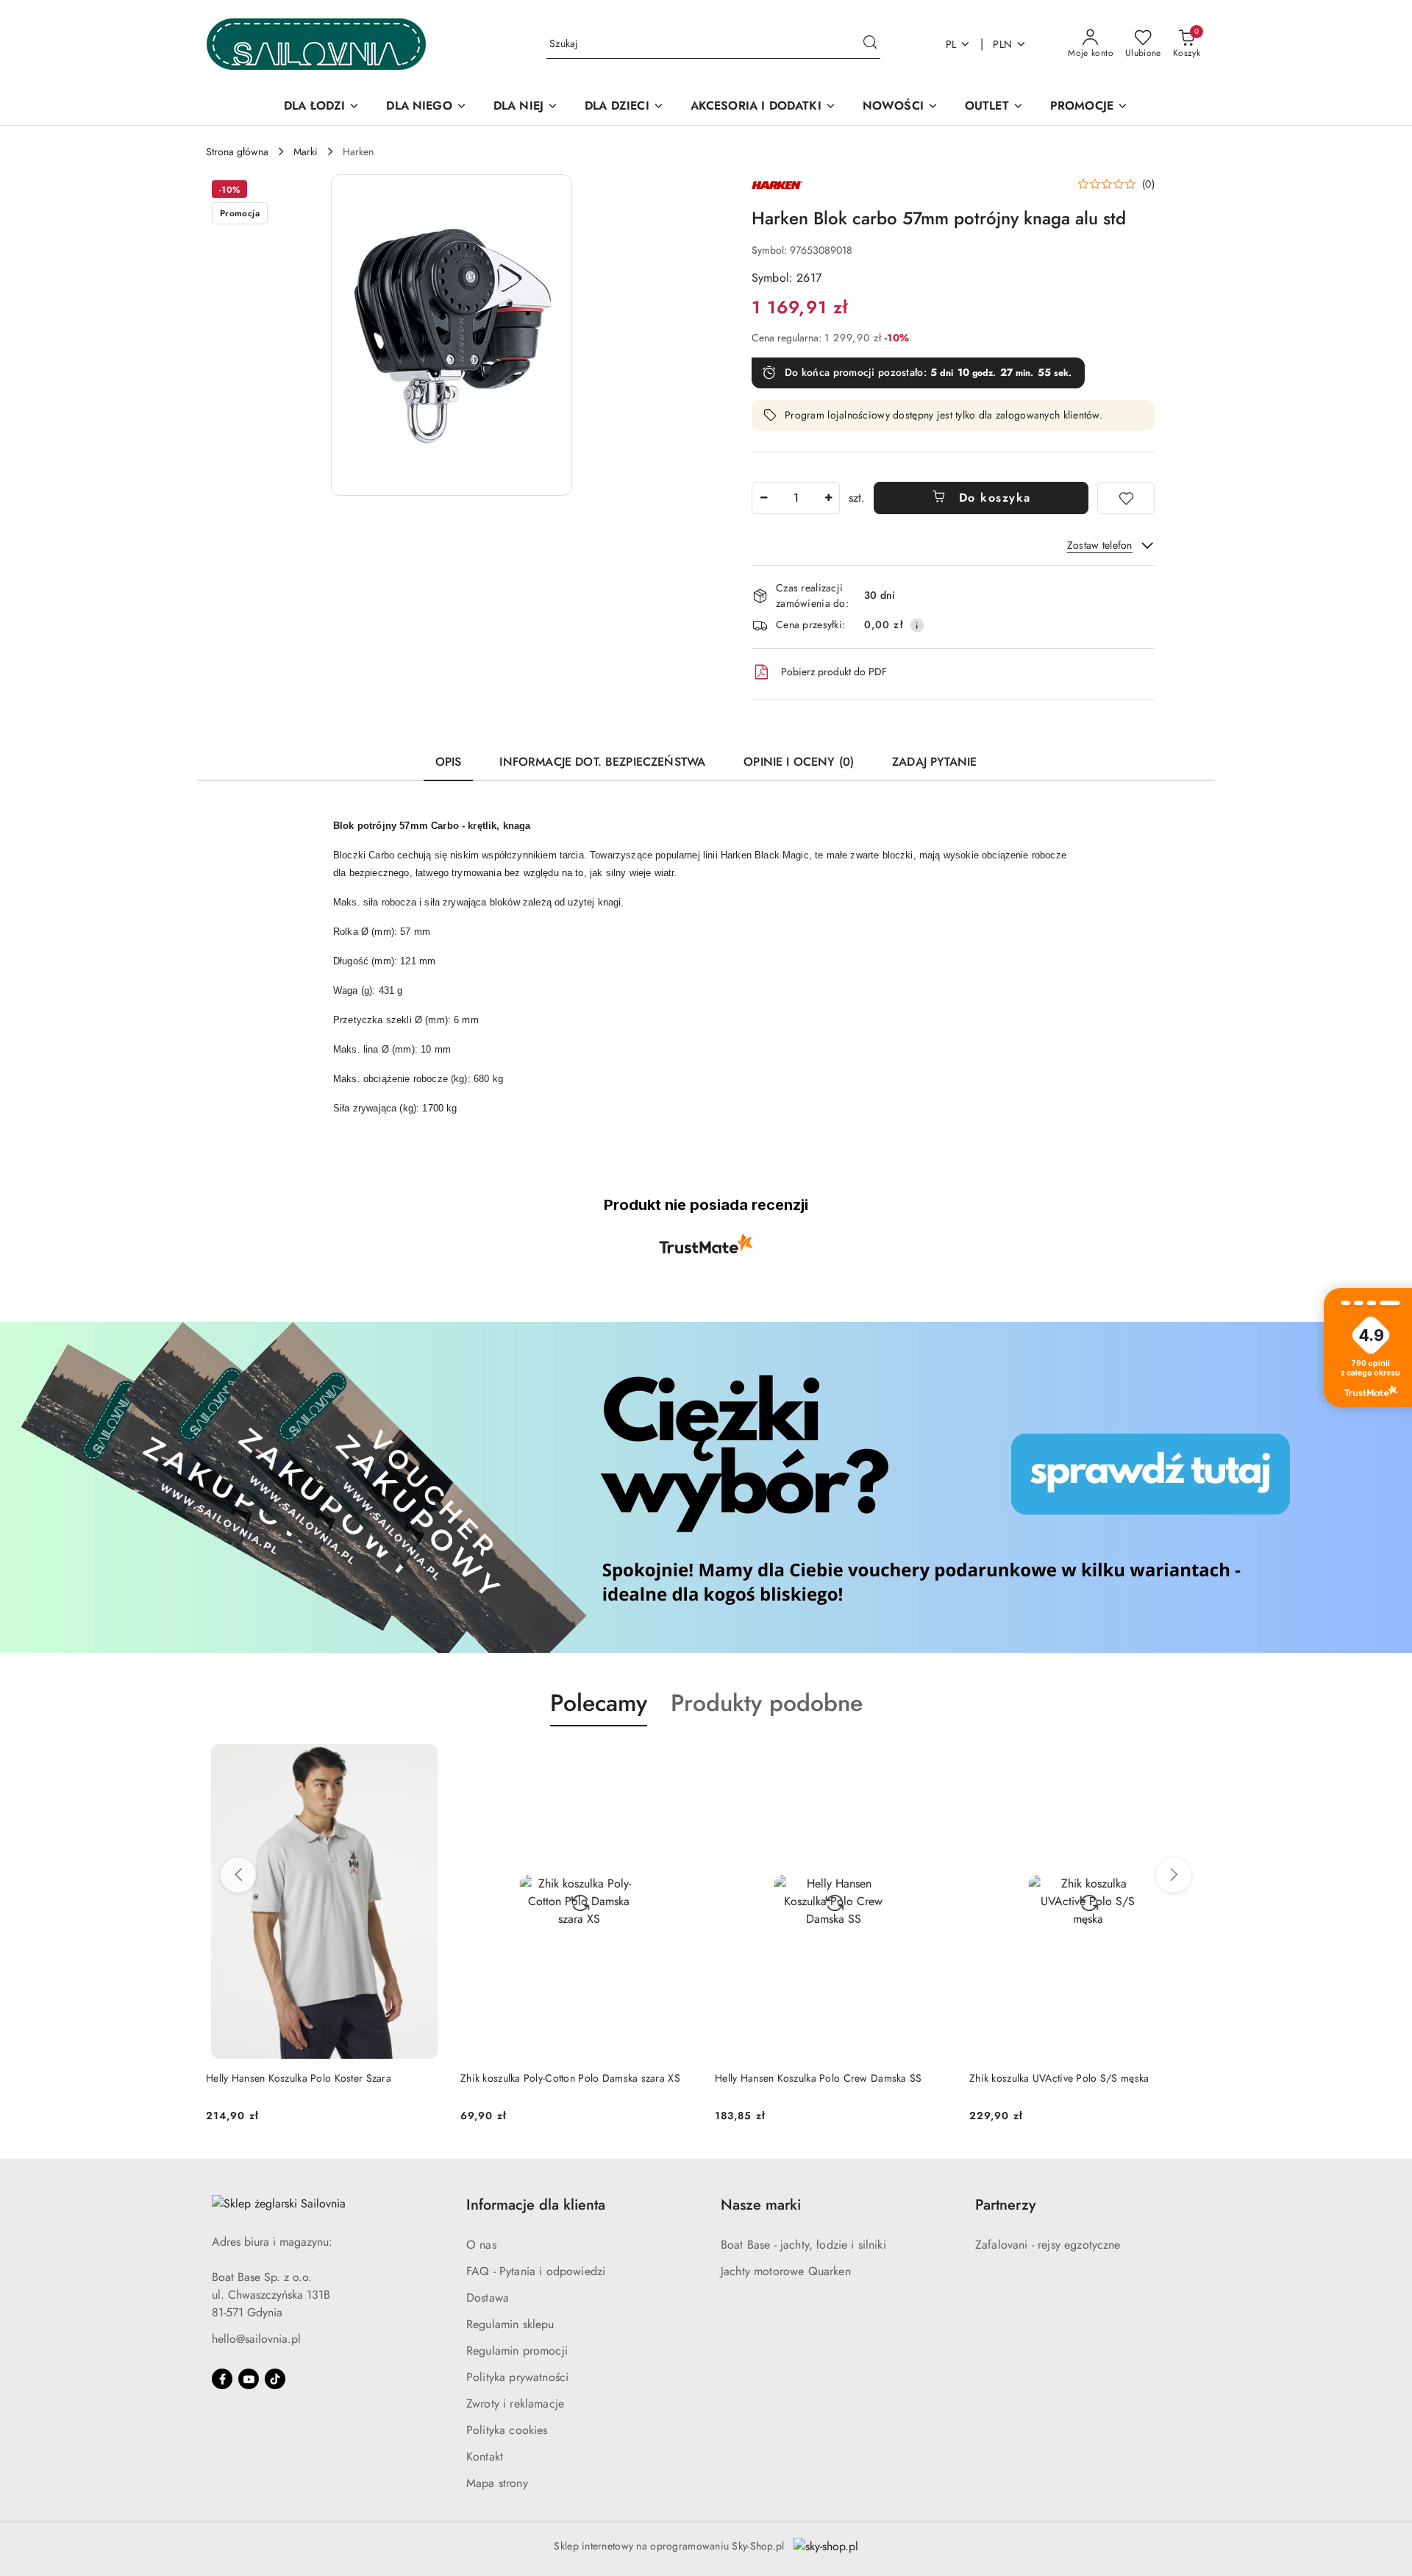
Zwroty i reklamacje (515, 2404)
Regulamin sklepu (510, 2324)
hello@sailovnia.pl (256, 2339)
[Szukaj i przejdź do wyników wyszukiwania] (870, 44)
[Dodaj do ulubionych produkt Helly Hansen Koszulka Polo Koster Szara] (426, 1761)
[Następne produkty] (1174, 1875)
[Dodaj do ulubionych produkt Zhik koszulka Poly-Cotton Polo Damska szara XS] (680, 1761)
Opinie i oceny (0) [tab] (799, 762)
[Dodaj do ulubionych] (1126, 498)
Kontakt (485, 2456)
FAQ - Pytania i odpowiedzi (536, 2271)
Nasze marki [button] (761, 2205)
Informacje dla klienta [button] (536, 2205)
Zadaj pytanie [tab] (934, 762)
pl (951, 44)
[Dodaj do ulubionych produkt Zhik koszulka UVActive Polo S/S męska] (1189, 1761)
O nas (481, 2245)
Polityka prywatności (517, 2377)
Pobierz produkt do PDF (834, 672)
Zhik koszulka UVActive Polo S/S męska (1059, 2078)
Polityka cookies (507, 2430)
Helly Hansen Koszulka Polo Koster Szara (299, 2078)
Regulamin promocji (517, 2351)
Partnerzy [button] (1005, 2205)
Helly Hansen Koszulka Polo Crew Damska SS (818, 2078)
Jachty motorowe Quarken (786, 2271)
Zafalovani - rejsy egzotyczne (1048, 2245)
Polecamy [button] (599, 1703)
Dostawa (488, 2298)
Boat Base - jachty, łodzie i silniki (803, 2245)
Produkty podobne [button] (767, 1703)
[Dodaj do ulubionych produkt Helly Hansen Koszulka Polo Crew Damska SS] (935, 1761)
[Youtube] (249, 2379)
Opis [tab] (449, 762)
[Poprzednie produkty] (238, 1875)
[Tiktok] (275, 2379)
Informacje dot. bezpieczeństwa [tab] (602, 762)
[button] (452, 335)
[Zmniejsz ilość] (763, 498)
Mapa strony (497, 2483)
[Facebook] (222, 2379)
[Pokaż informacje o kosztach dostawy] (917, 625)
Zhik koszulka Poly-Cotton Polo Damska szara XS (570, 2078)
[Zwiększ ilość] (828, 498)
